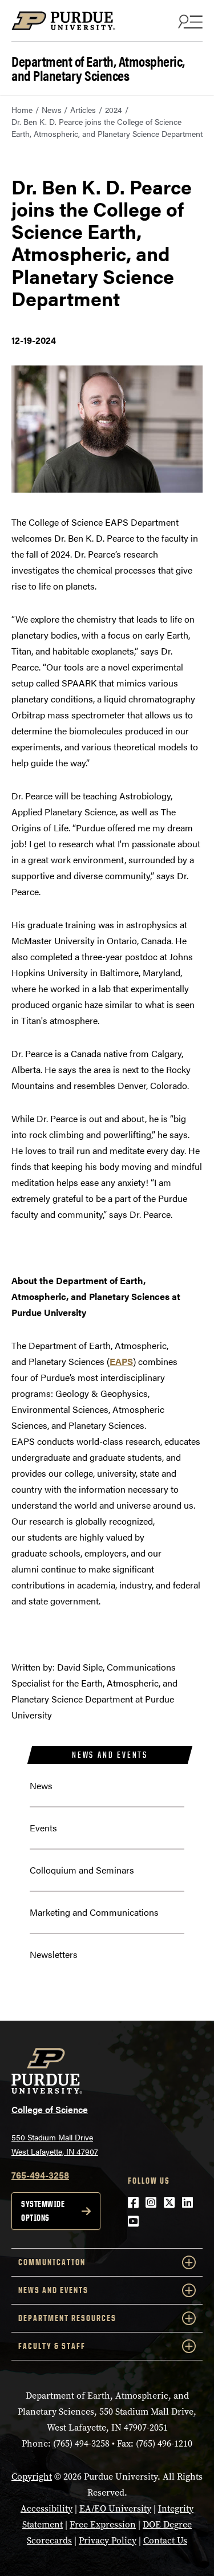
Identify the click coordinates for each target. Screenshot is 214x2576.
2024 (114, 109)
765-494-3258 (40, 2175)
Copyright (32, 2477)
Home (22, 109)
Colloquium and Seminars (82, 1870)
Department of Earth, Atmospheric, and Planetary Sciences (98, 67)
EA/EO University (115, 2508)
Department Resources (67, 2318)
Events (43, 1828)
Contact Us (165, 2540)
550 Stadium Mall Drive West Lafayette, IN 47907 (55, 2144)
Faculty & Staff (52, 2346)
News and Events (110, 1755)
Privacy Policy (108, 2540)
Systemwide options (43, 2211)
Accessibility (47, 2508)
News (52, 109)
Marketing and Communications (94, 1912)
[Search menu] (189, 21)
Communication (52, 2262)
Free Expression (103, 2524)
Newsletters (54, 1954)
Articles (83, 109)
